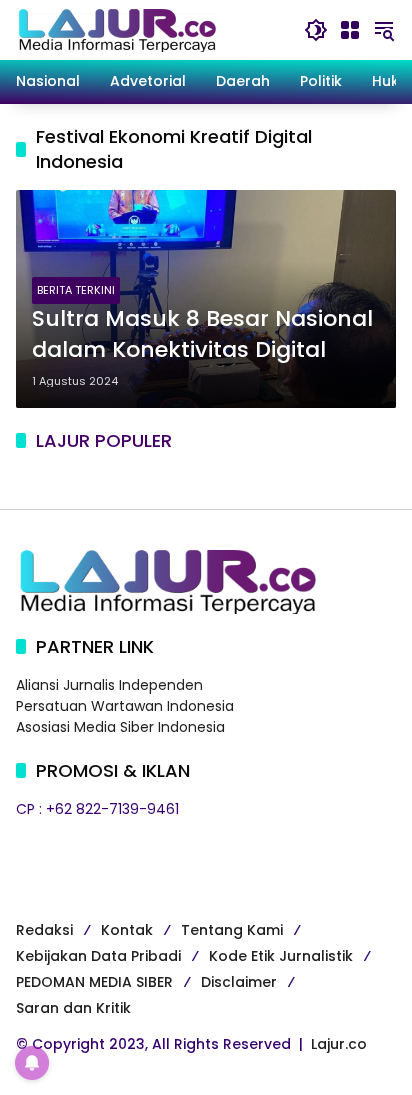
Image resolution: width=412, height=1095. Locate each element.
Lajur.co (339, 1044)
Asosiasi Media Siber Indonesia (120, 727)
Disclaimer (239, 982)
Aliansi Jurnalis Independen (109, 685)
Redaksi (44, 930)
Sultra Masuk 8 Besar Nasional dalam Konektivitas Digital (202, 334)
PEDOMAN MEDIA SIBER (94, 982)
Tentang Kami (232, 930)
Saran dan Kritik (73, 1008)
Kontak (127, 930)
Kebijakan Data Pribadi (98, 956)
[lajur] (116, 29)
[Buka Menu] (350, 30)
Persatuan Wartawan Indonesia (125, 706)
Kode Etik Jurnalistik (281, 956)
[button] (316, 30)
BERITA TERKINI (76, 290)
